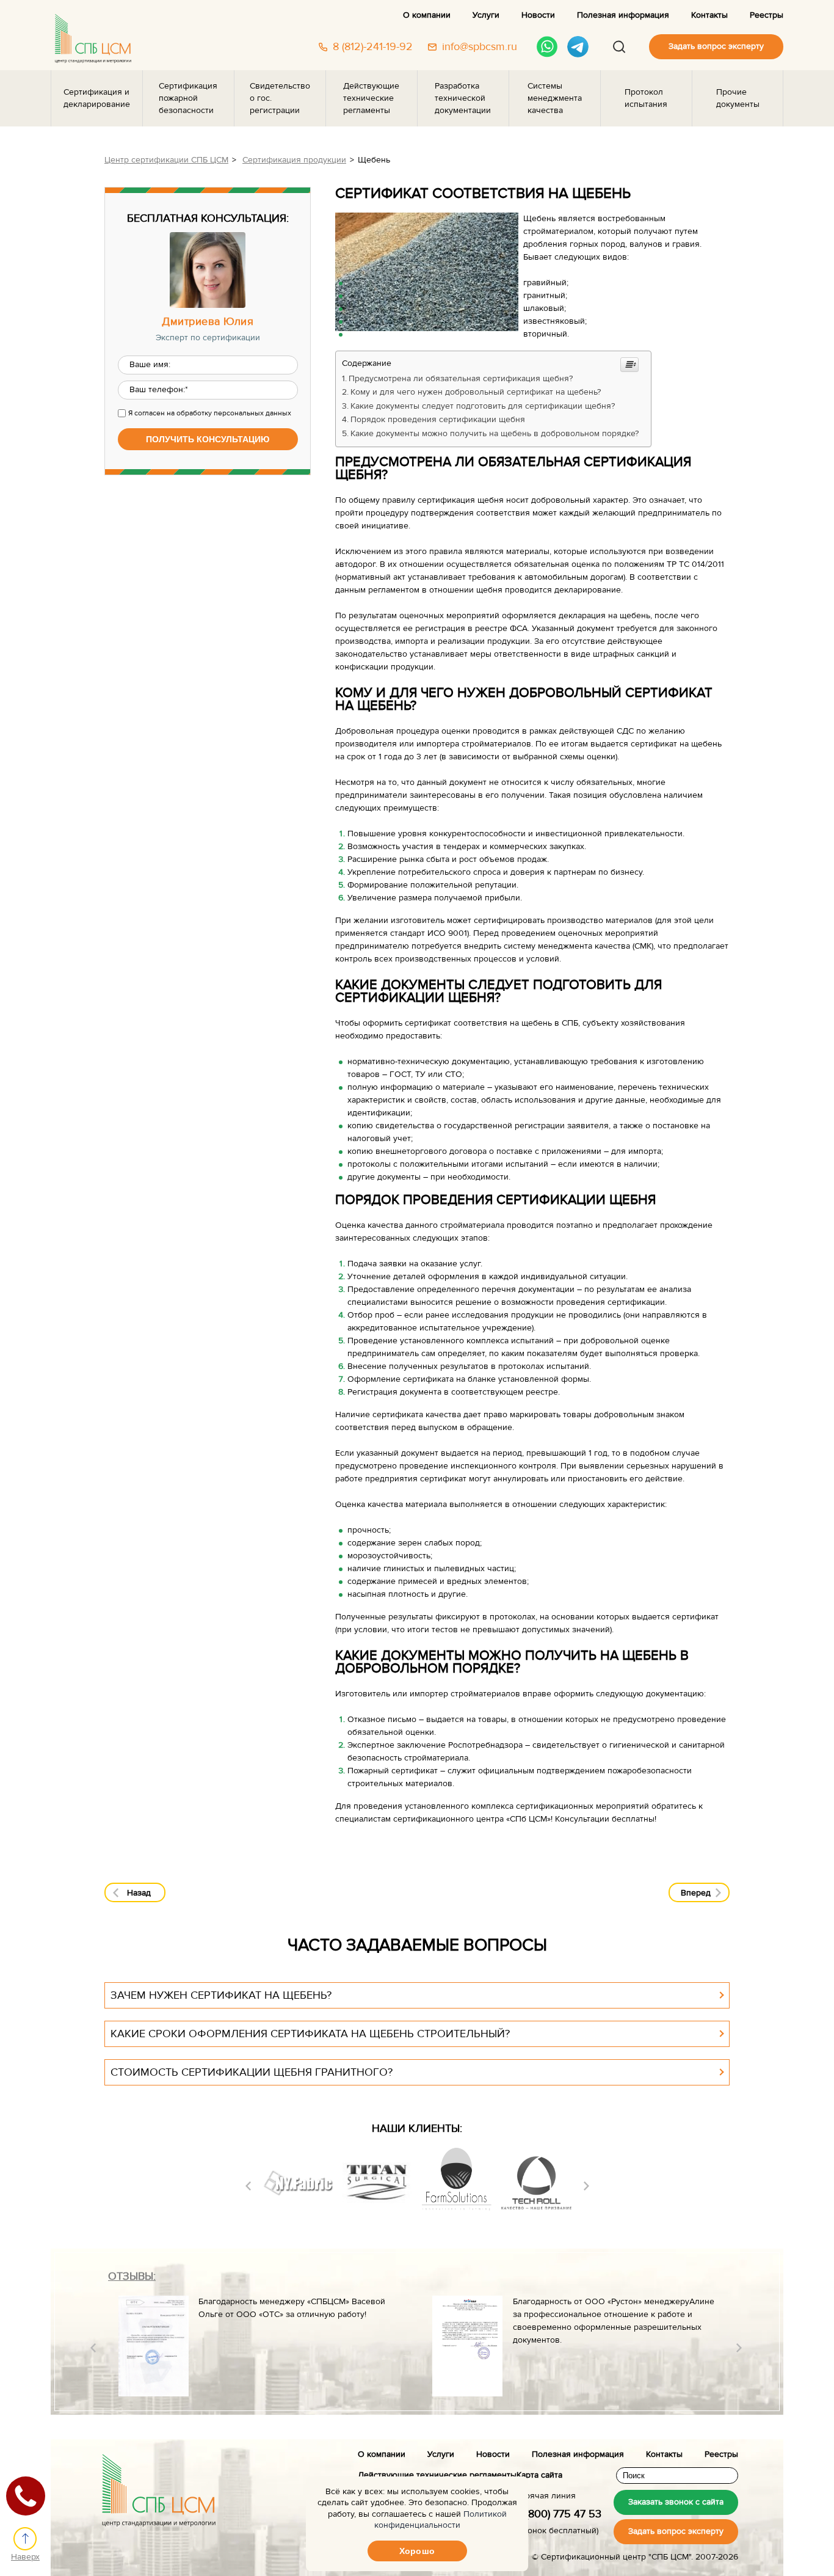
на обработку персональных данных (229, 413)
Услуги (486, 15)
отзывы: (132, 2276)
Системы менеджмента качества (555, 98)
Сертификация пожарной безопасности (188, 98)
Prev (248, 2186)
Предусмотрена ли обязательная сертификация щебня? (461, 379)
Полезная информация (623, 15)
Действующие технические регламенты (371, 98)
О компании (427, 15)
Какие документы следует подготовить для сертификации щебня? (483, 406)
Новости (538, 15)
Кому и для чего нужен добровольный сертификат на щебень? (476, 392)
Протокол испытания (646, 98)
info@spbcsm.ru (480, 47)
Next (586, 2186)
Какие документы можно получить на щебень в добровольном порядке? (495, 434)
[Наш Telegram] (578, 47)
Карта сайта (539, 2475)
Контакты (709, 15)
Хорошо (417, 2551)
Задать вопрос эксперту (716, 46)
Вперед (696, 1893)
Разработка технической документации (463, 98)
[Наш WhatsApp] (547, 47)
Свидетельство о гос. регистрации (280, 98)
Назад (139, 1893)
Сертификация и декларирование (97, 98)
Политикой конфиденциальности (441, 2520)
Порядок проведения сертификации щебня (438, 420)
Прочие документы (738, 98)
